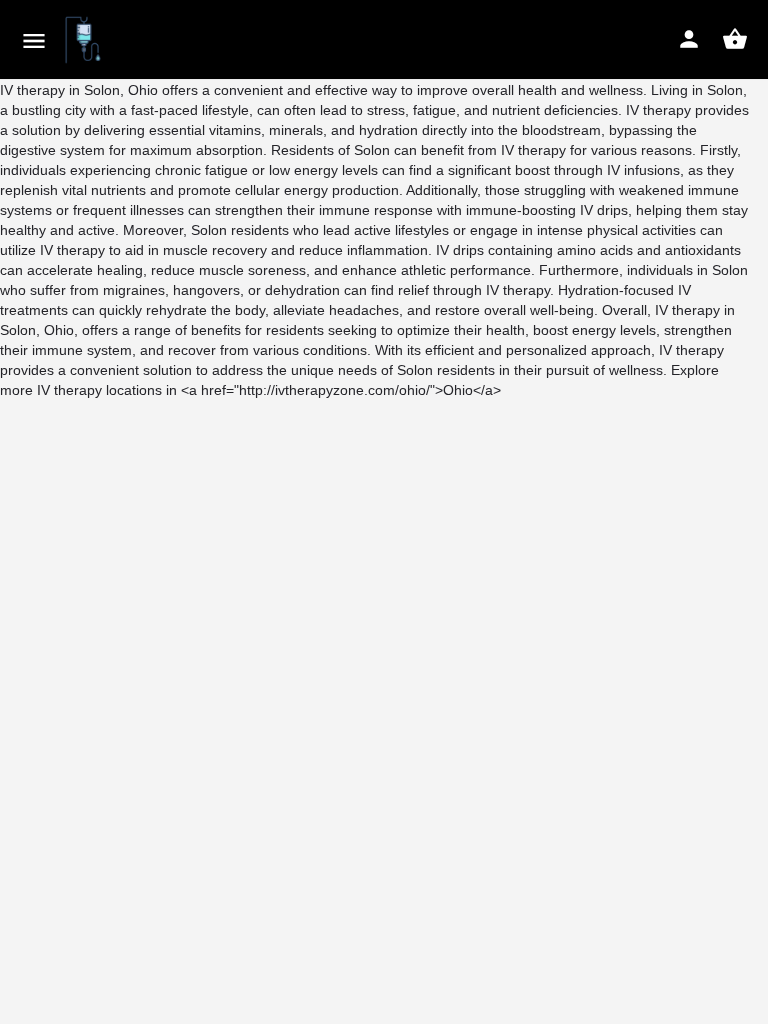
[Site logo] (85, 40)
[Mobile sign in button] (689, 39)
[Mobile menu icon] (34, 40)
